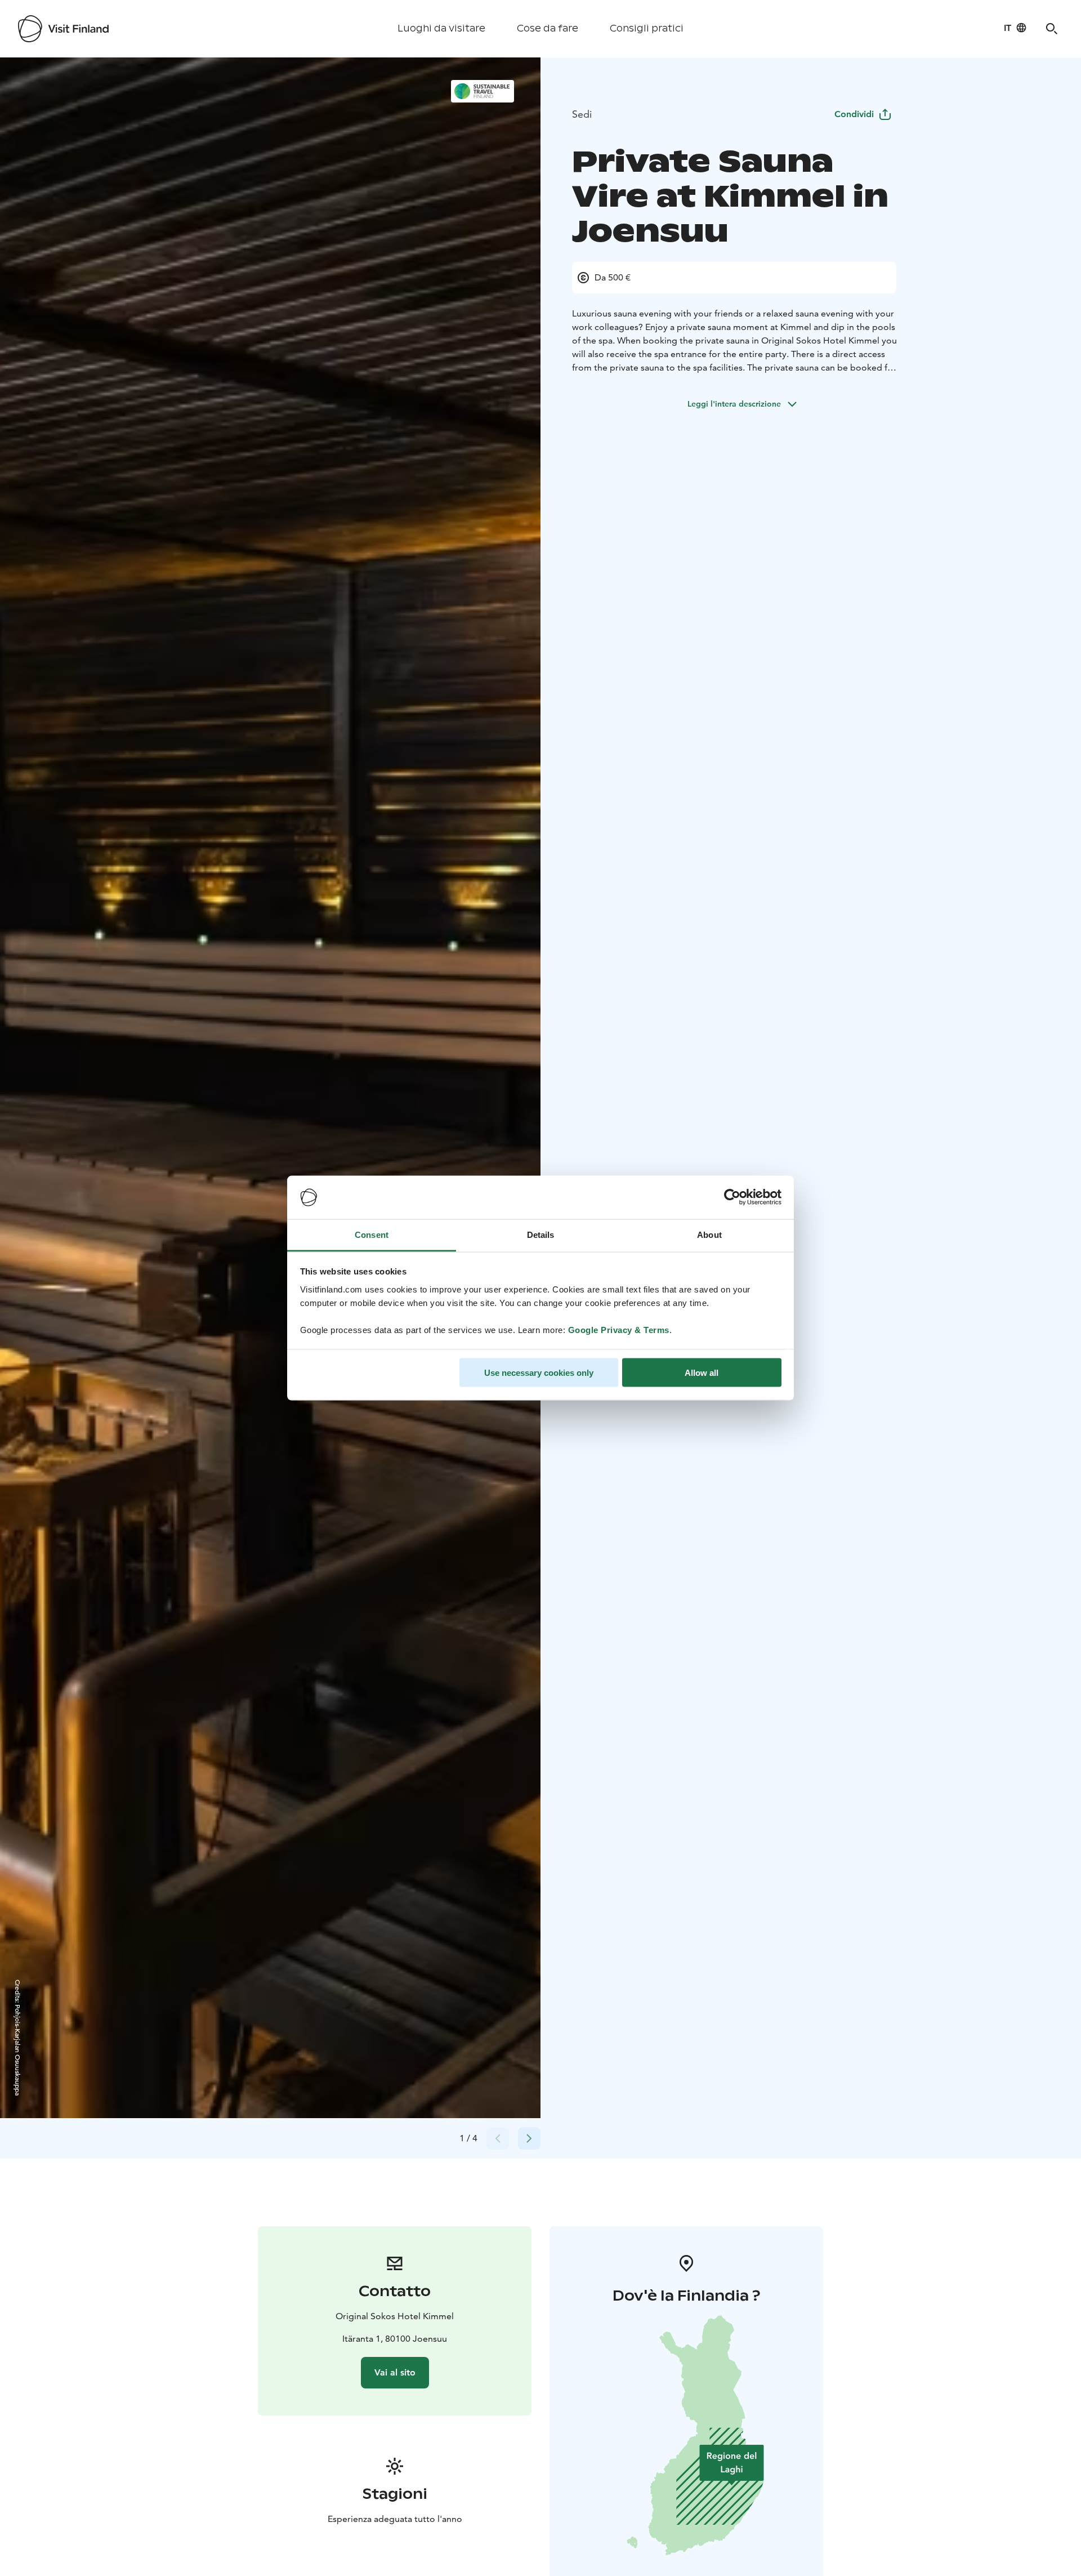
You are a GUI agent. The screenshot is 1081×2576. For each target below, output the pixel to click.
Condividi (854, 114)
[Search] (1052, 29)
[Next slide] (529, 2138)
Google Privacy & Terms (619, 1329)
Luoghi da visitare (441, 28)
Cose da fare (548, 28)
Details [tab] (541, 1234)
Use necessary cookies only (539, 1373)
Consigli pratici (647, 28)
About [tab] (709, 1234)
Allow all (702, 1373)
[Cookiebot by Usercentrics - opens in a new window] (732, 1197)
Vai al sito (395, 2372)
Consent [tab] (372, 1234)
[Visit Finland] (63, 29)
